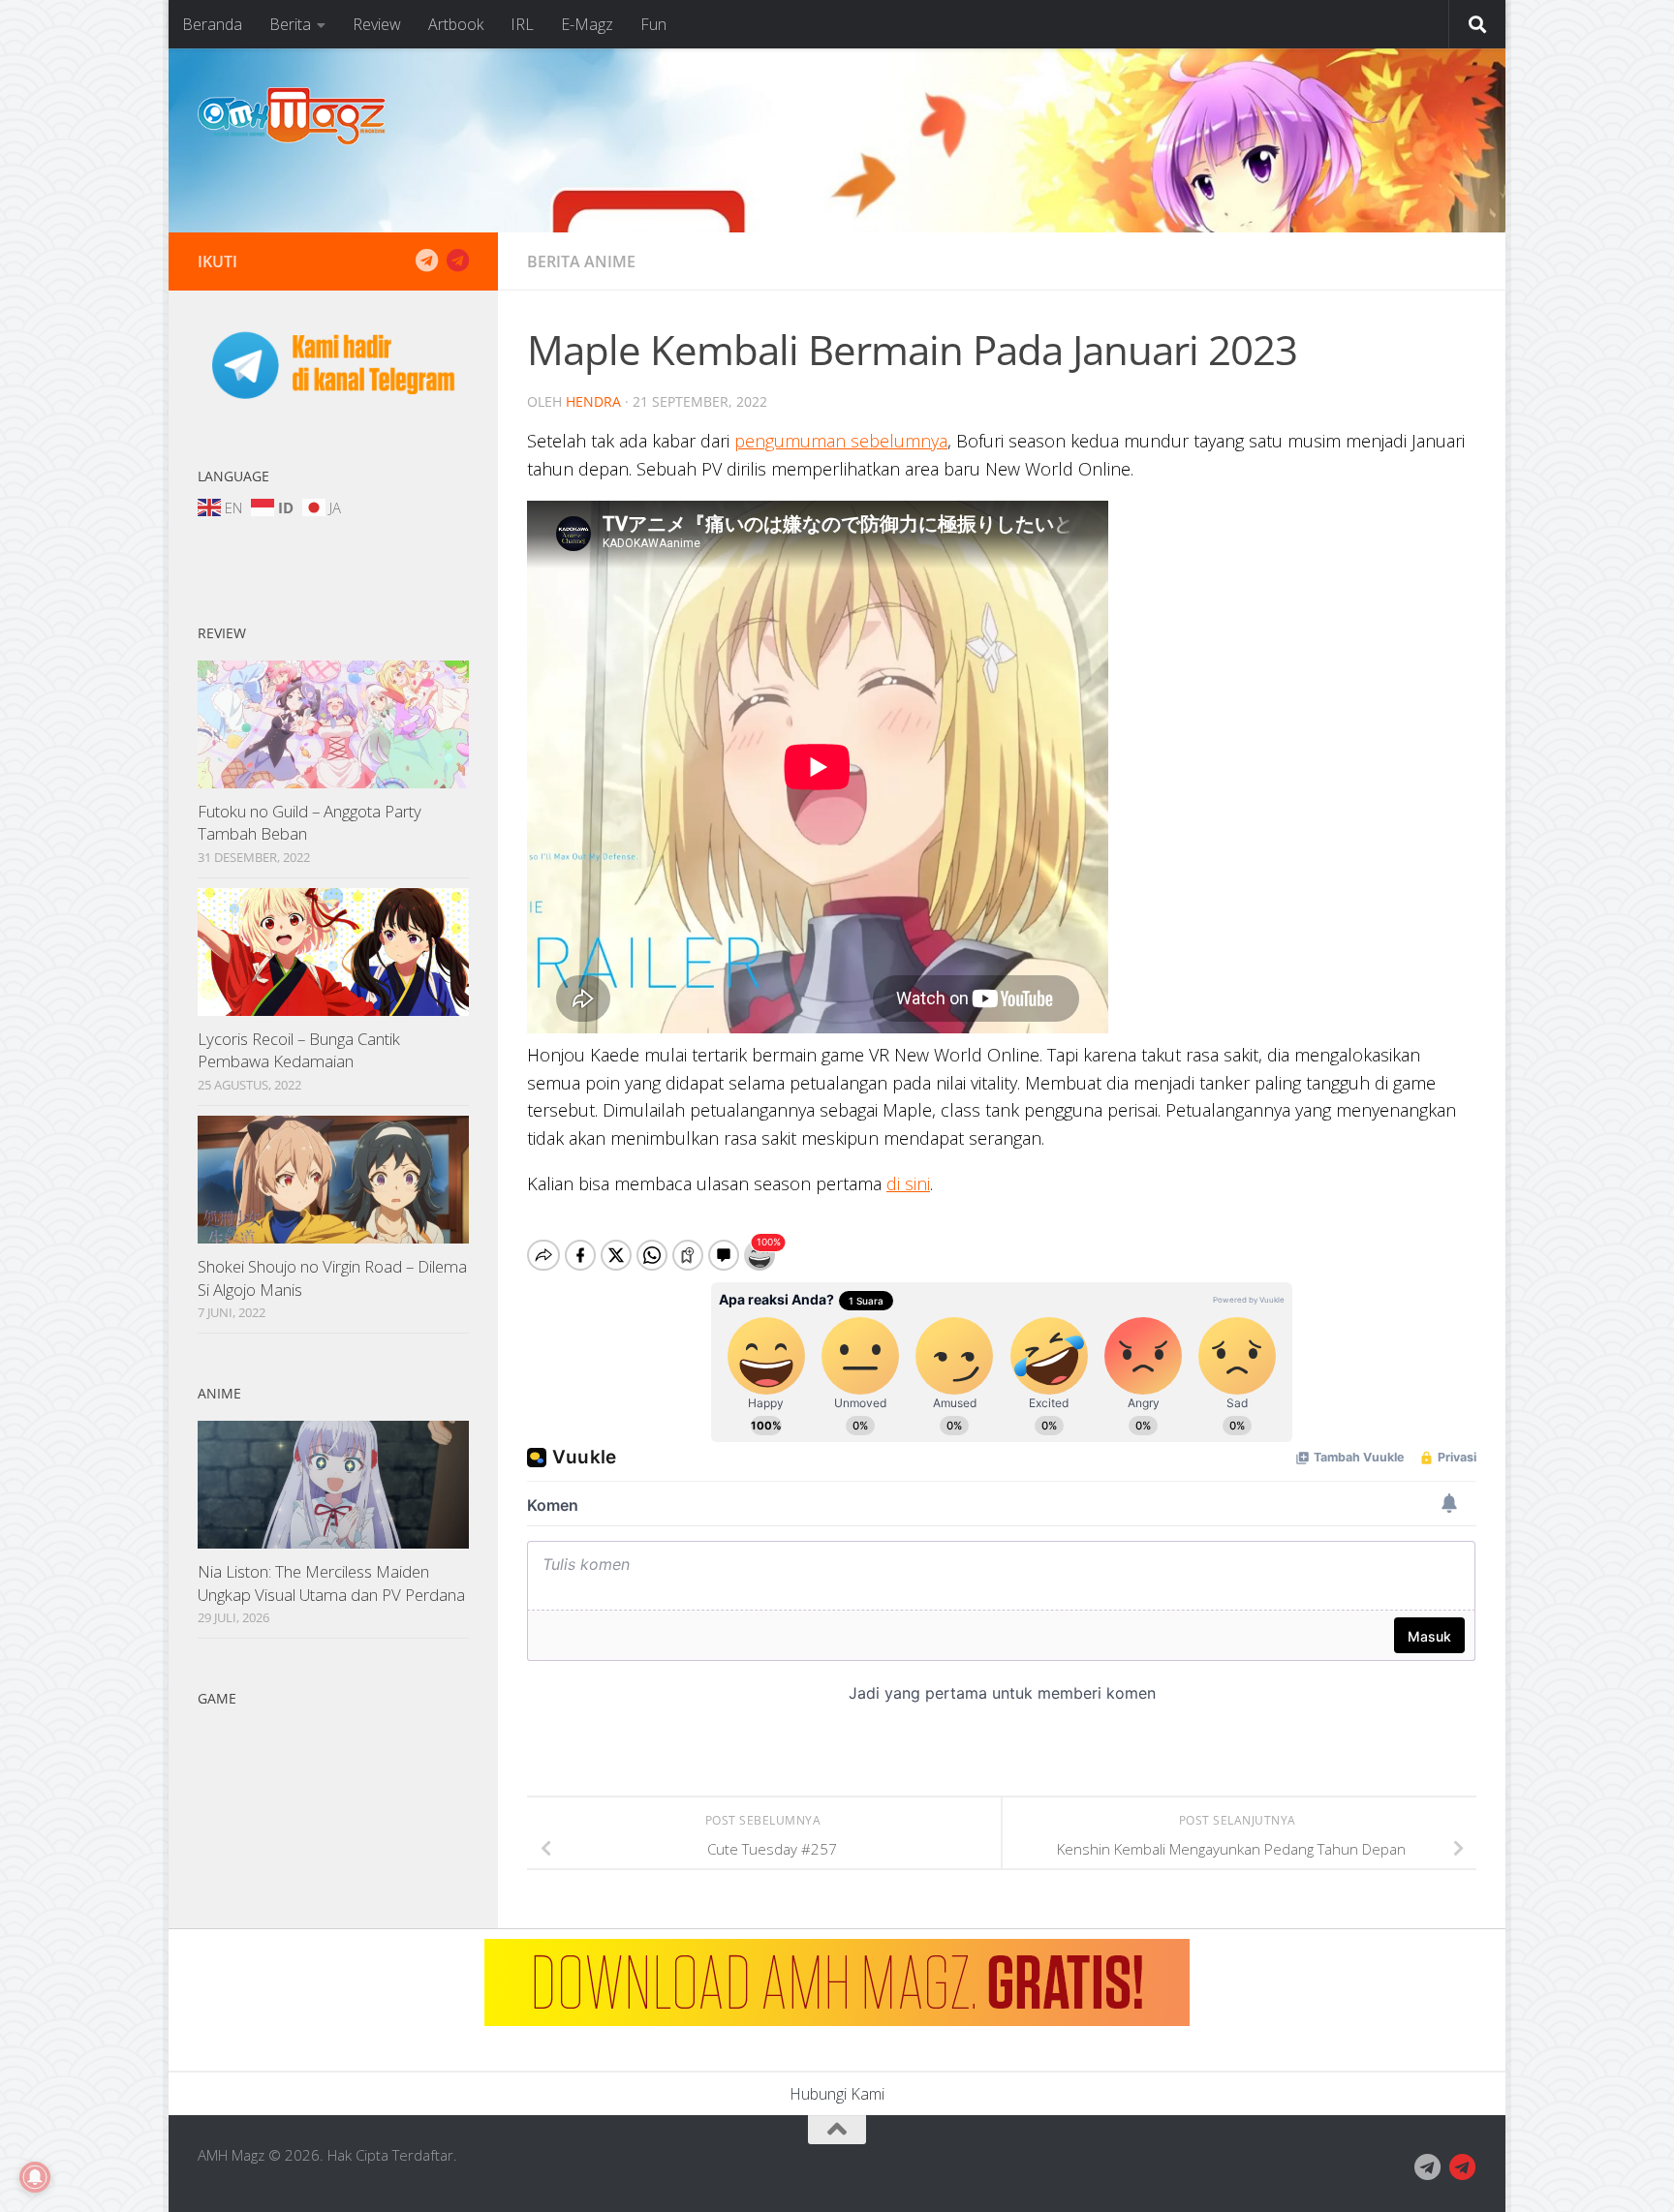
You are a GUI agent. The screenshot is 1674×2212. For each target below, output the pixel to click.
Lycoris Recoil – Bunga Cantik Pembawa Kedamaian (299, 1050)
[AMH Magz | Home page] (292, 116)
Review (377, 24)
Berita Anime (581, 261)
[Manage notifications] (35, 2177)
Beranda (212, 24)
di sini (908, 1183)
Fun (653, 24)
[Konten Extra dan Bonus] (426, 261)
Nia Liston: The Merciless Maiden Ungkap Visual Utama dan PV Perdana (331, 1583)
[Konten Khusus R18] (457, 261)
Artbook (456, 24)
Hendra (593, 401)
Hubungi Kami (837, 2094)
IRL (522, 24)
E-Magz (587, 24)
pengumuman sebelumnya (841, 441)
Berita (290, 24)
